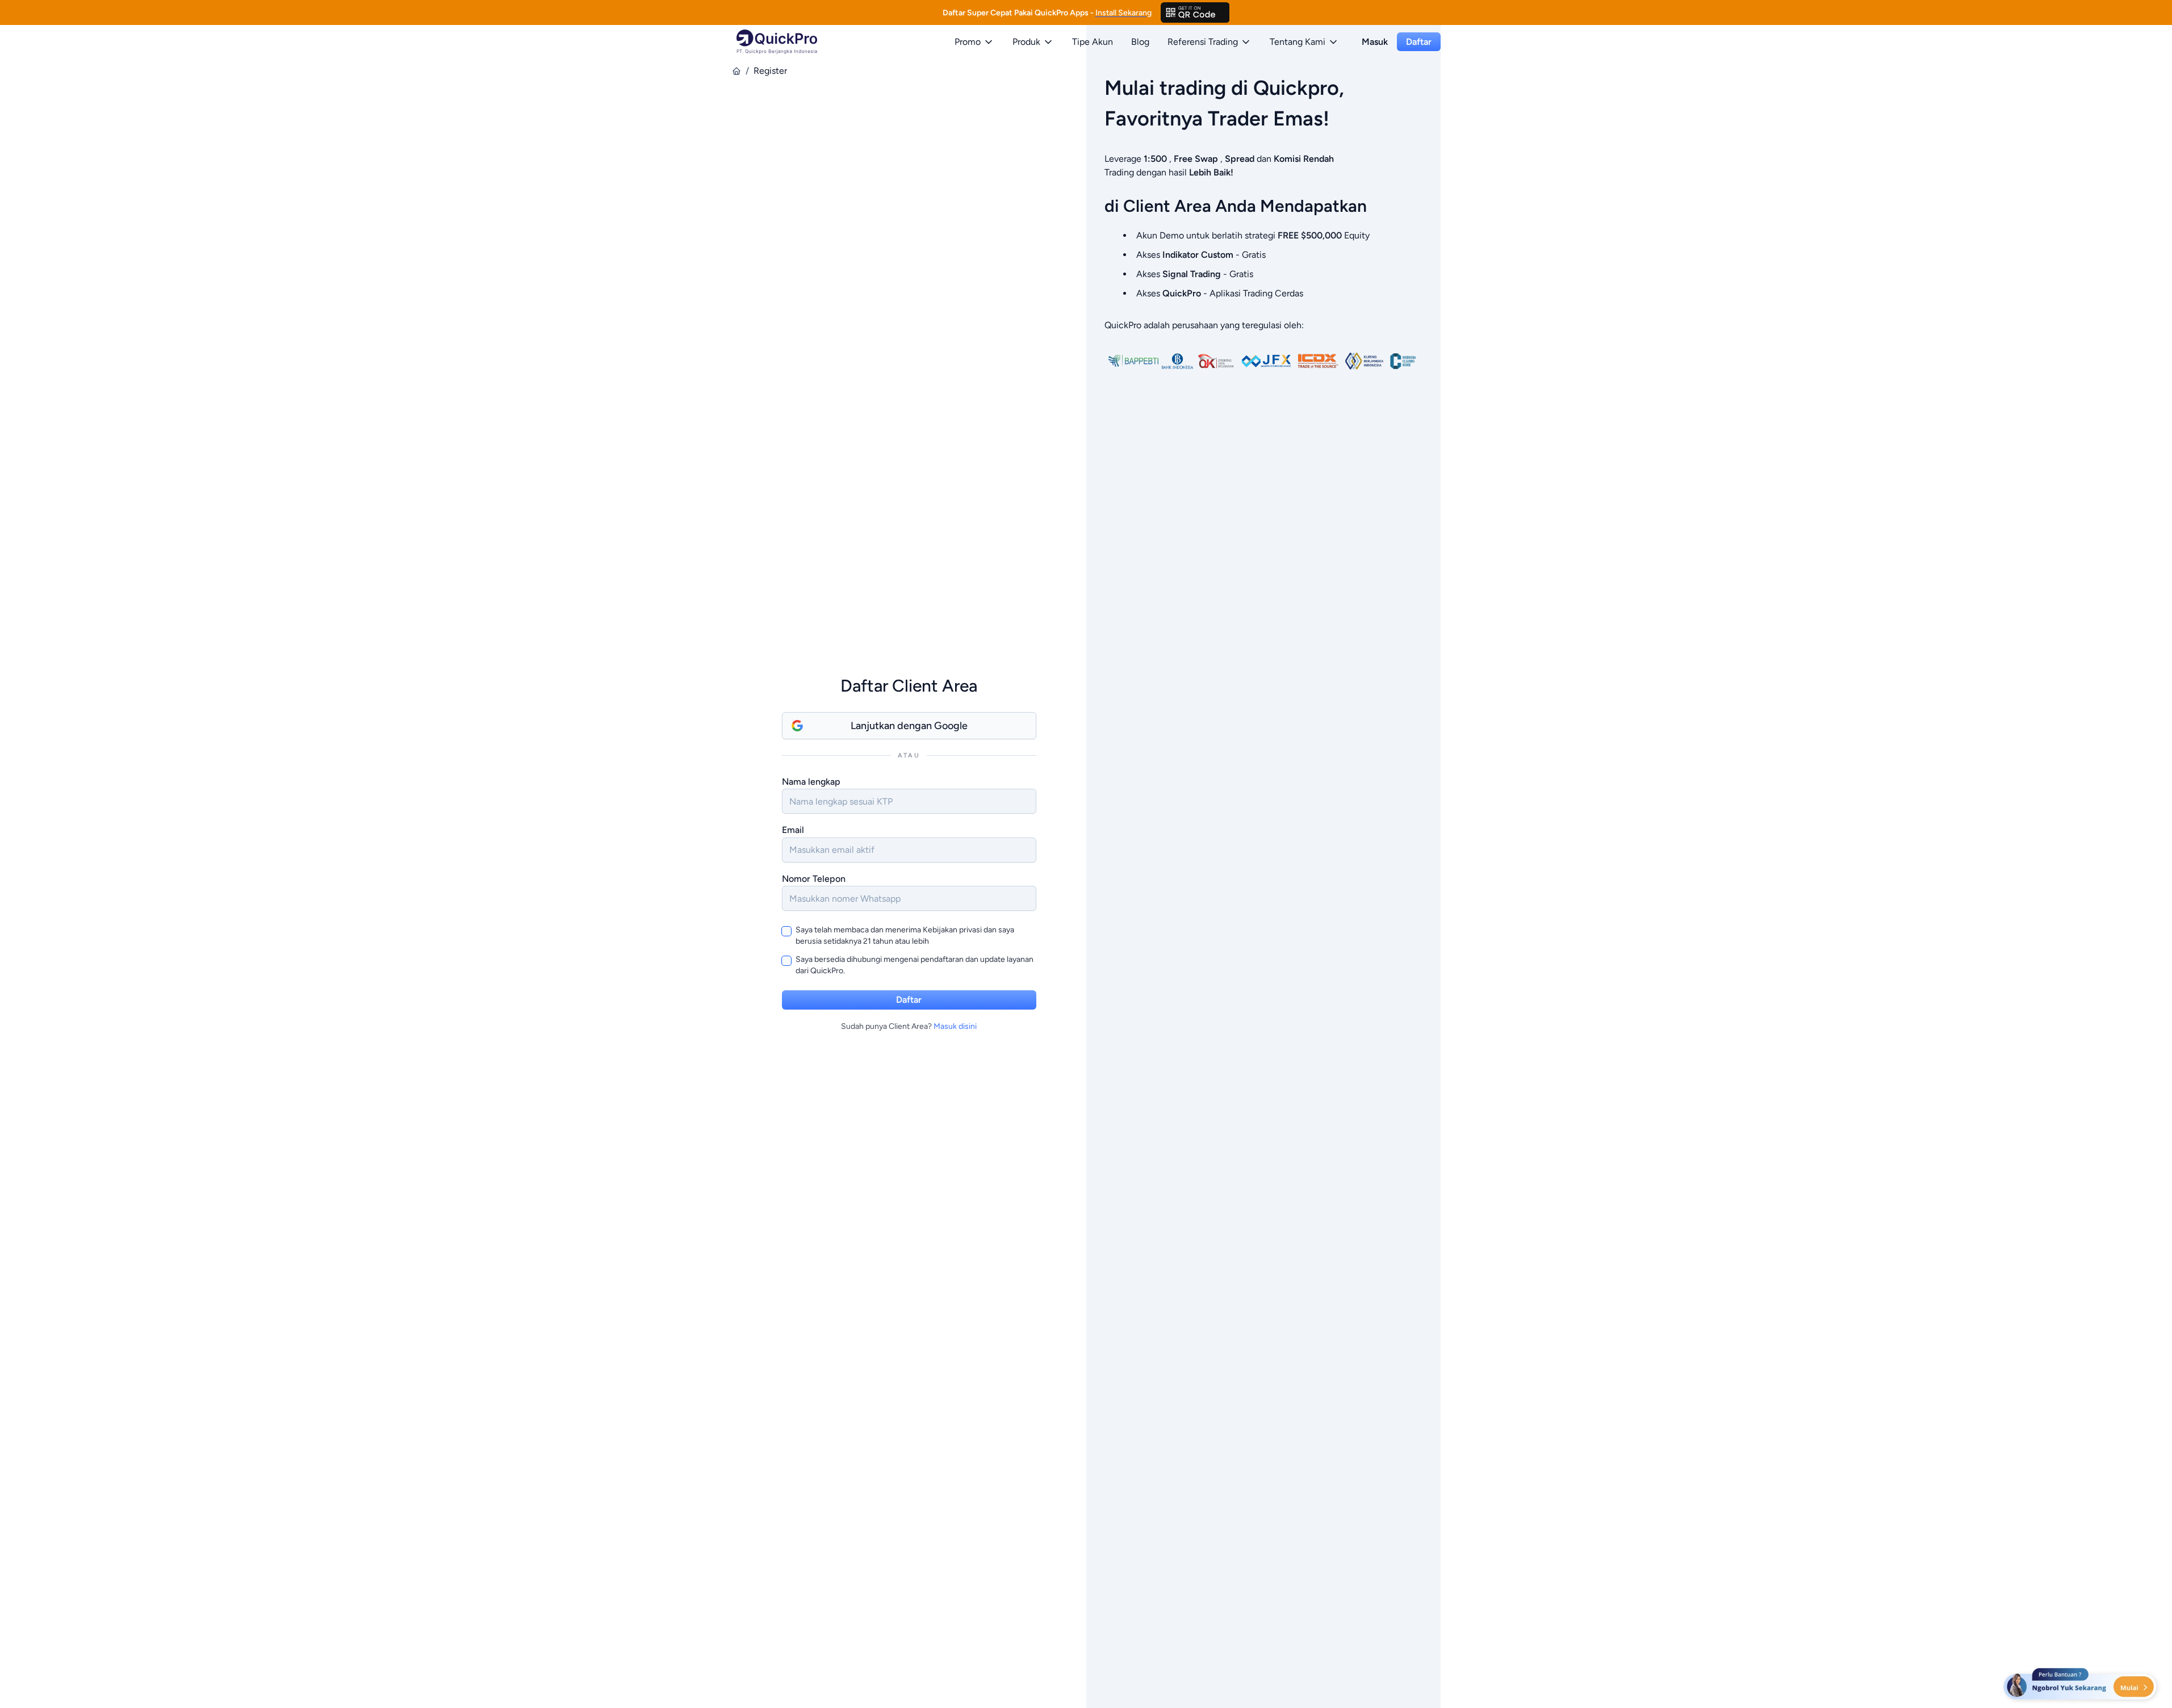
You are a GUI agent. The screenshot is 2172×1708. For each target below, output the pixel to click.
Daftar (1419, 42)
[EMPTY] (1195, 12)
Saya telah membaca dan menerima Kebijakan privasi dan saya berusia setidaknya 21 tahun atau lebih (905, 935)
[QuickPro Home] (777, 42)
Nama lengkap (811, 782)
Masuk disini (955, 1026)
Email (793, 830)
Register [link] (770, 71)
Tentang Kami (1298, 42)
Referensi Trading (1203, 42)
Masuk (1375, 42)
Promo (968, 42)
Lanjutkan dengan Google (909, 726)
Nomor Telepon (814, 879)
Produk (1026, 42)
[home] (736, 71)
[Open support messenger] (2081, 1685)
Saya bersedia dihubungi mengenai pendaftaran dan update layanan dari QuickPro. (915, 965)
